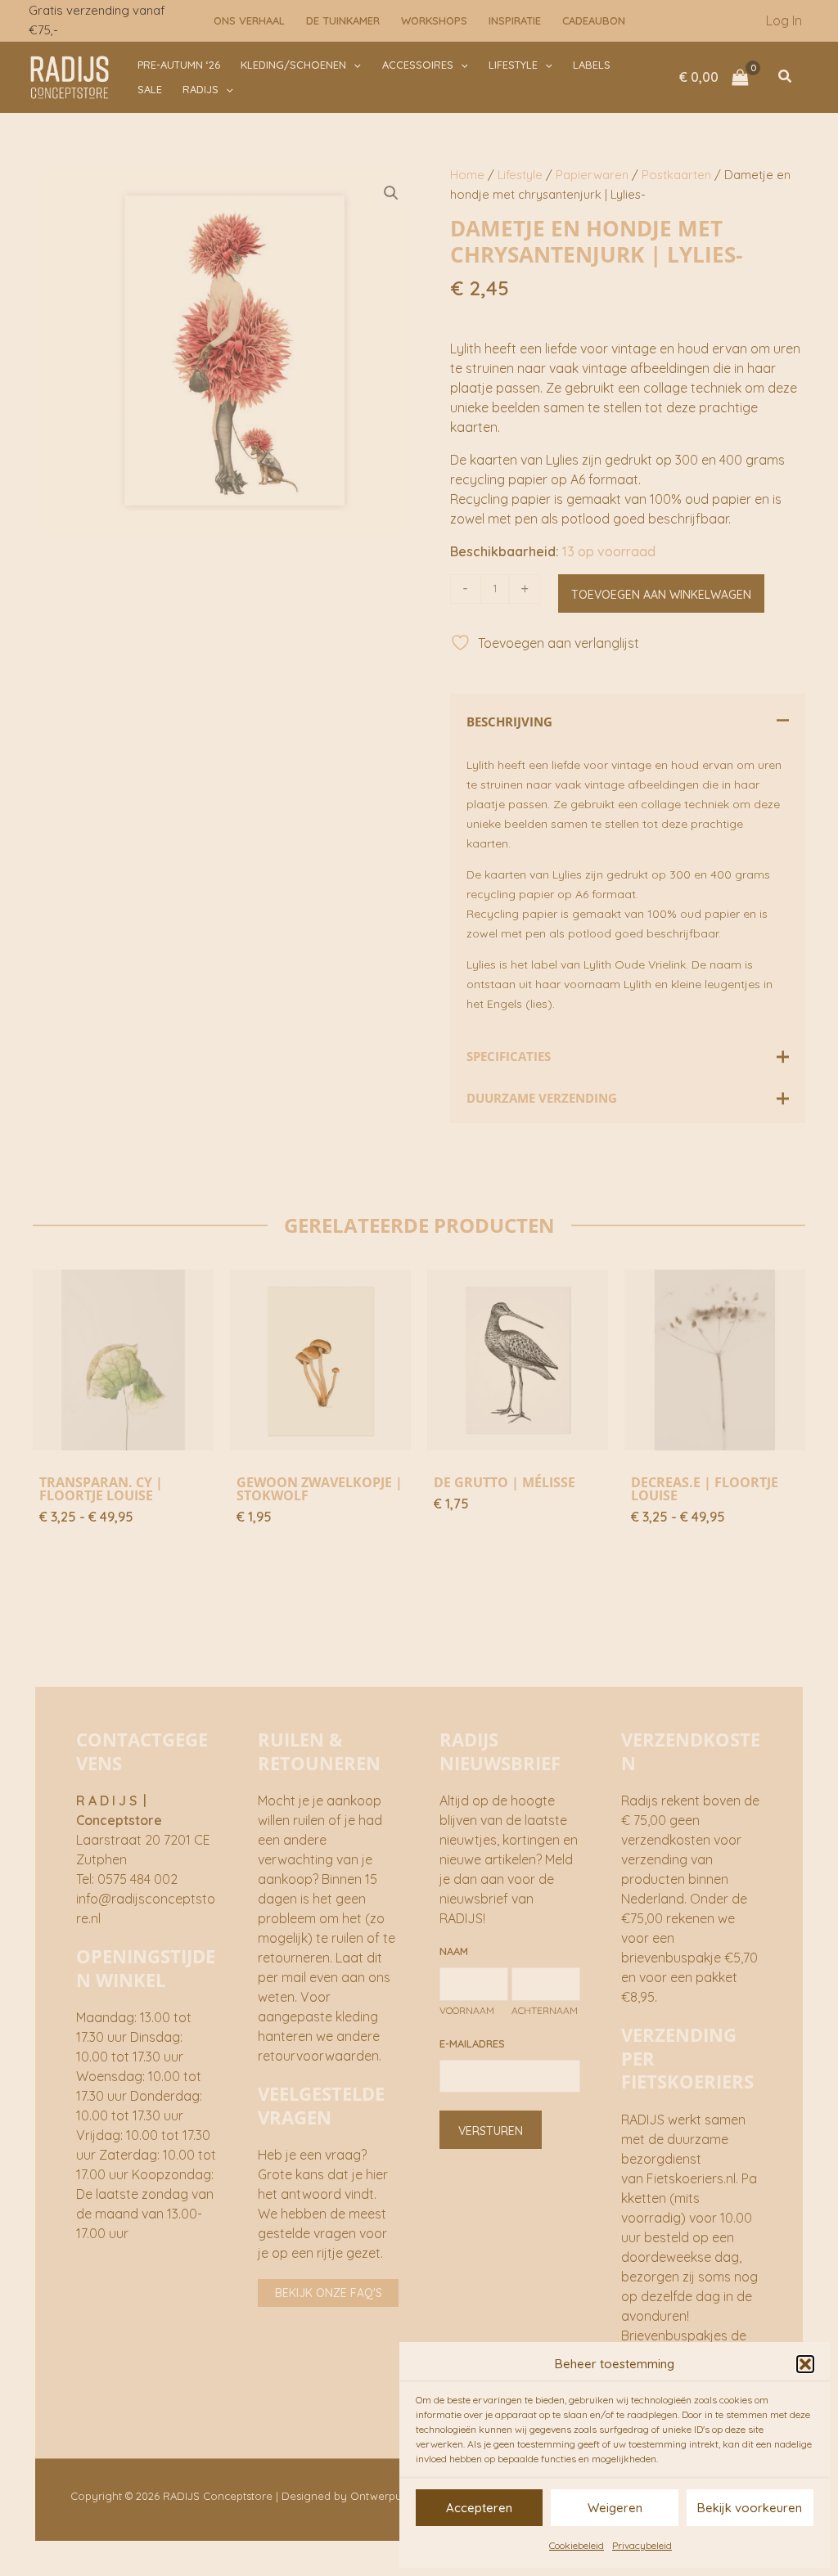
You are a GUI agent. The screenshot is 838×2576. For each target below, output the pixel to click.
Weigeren (615, 2508)
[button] (805, 2364)
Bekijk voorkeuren (750, 2508)
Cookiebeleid (577, 2545)
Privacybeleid (642, 2545)
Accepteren (479, 2508)
